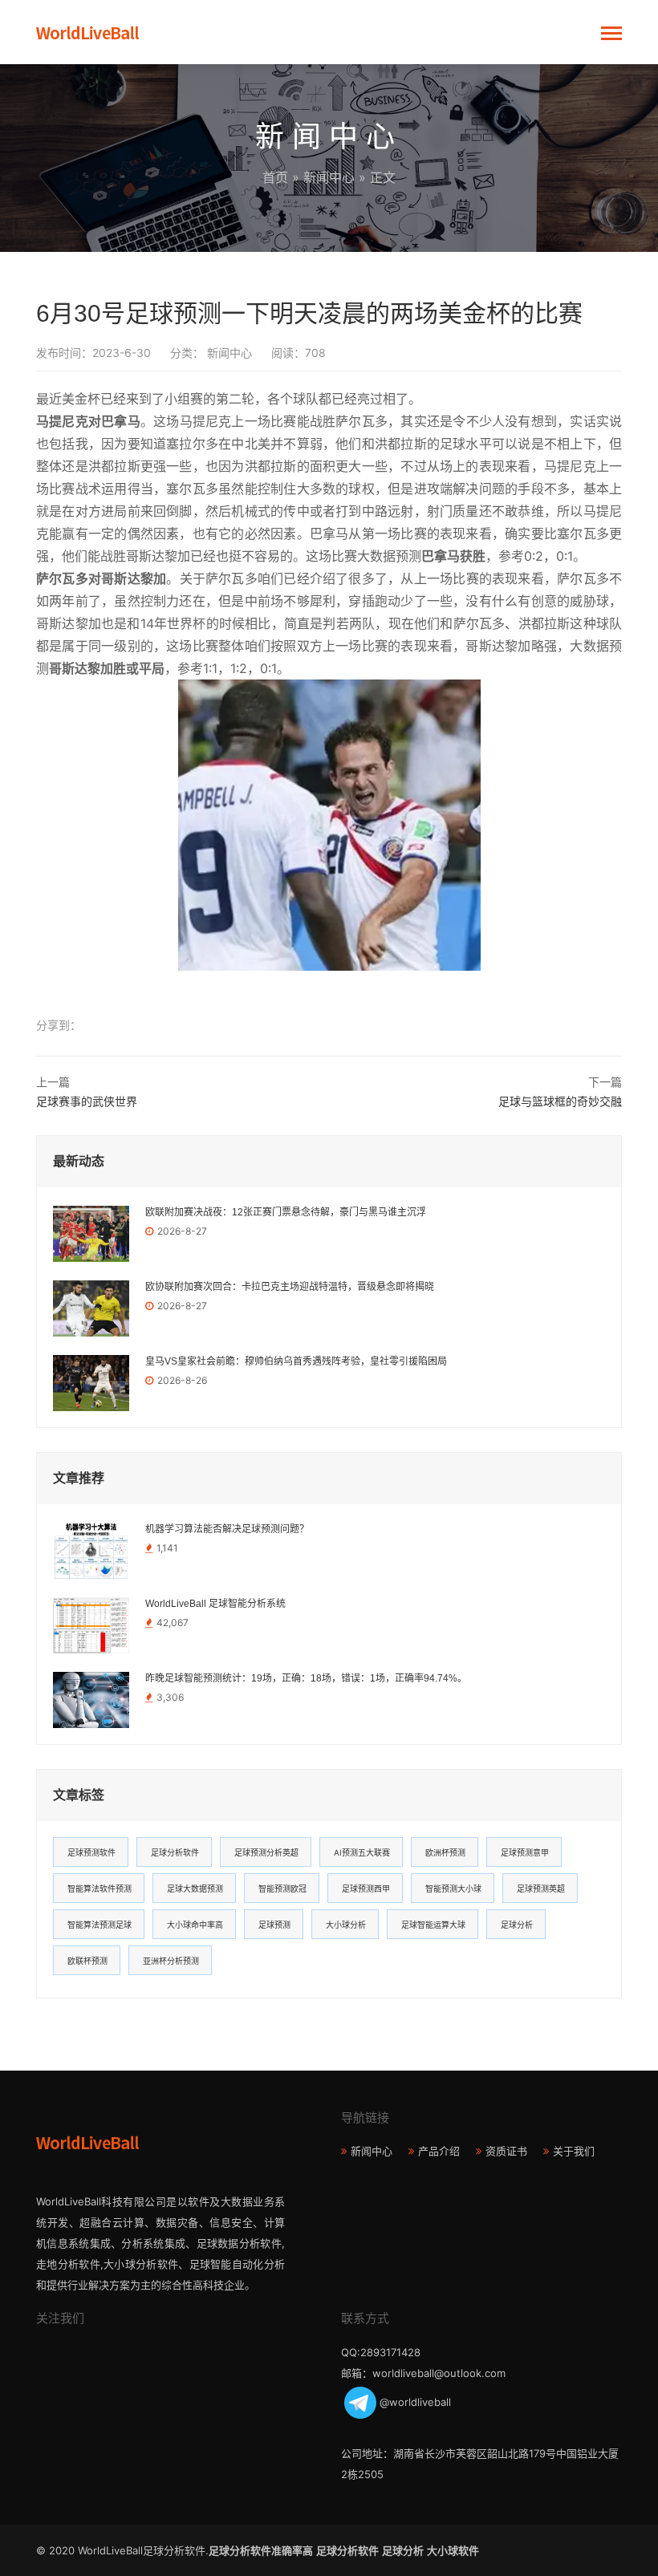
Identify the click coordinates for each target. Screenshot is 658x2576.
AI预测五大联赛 (362, 1852)
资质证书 (506, 2151)
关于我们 (574, 2151)
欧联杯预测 (87, 1961)
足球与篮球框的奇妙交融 (560, 1101)
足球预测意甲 (525, 1852)
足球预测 (274, 1925)
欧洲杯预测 (445, 1852)
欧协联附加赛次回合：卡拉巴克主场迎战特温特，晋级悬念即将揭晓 (290, 1287)
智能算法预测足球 (100, 1925)
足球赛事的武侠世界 (87, 1101)
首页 (275, 177)
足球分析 (517, 1925)
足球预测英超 (541, 1888)
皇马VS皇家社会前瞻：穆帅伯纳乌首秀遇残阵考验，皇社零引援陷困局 (296, 1361)
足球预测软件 (91, 1852)
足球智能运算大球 (433, 1925)
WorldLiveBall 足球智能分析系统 (215, 1604)
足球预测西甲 (366, 1888)
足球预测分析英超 (266, 1852)
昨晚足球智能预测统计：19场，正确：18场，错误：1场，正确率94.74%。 (306, 1678)
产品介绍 (439, 2151)
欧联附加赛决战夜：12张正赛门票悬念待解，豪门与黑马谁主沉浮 (286, 1212)
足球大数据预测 (195, 1888)
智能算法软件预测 (100, 1888)
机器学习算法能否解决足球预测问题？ (227, 1529)
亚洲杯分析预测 (171, 1961)
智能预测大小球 (453, 1888)
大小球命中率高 (195, 1925)
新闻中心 (329, 177)
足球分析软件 (175, 1852)
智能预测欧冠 (282, 1888)
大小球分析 (346, 1925)
